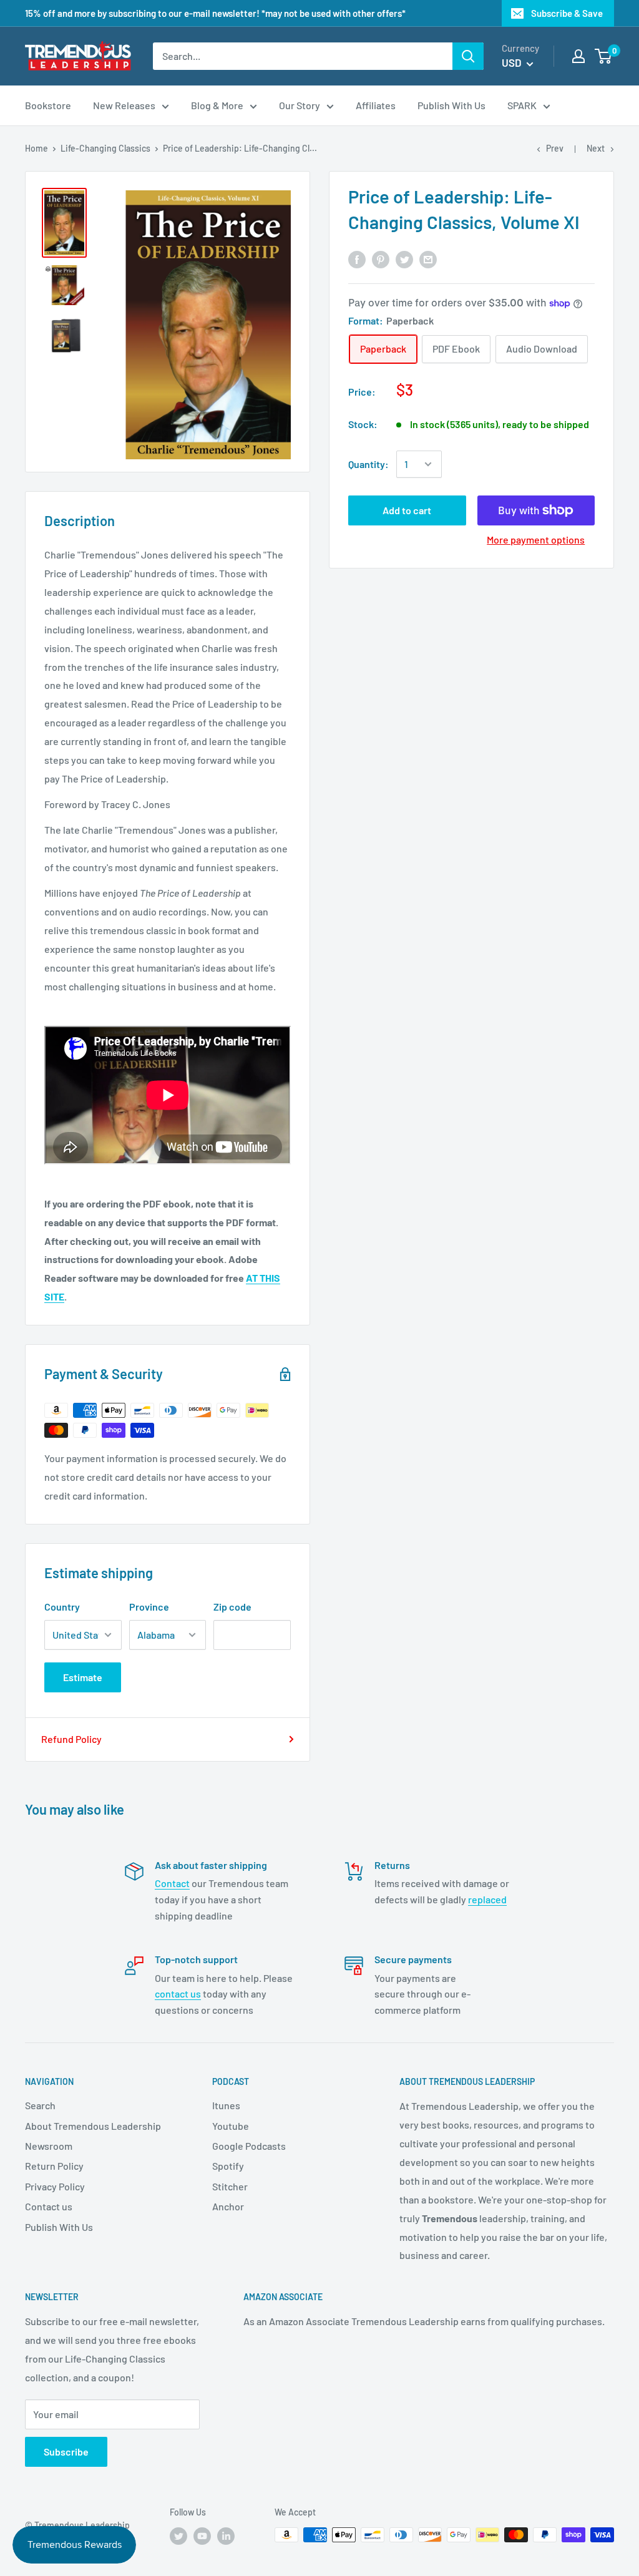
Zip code (232, 1607)
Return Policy (54, 2166)
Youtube (231, 2126)
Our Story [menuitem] (300, 105)
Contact (172, 1883)
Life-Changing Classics (105, 148)
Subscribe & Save (567, 13)
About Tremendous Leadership (93, 2126)
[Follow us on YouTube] (202, 2536)
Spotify (228, 2166)
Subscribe (66, 2452)
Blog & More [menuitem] (217, 105)
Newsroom (49, 2146)
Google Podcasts (249, 2146)
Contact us (49, 2206)
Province (149, 1607)
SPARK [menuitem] (522, 105)
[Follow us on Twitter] (178, 2536)
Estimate (83, 1677)
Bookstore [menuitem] (48, 105)
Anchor (228, 2206)
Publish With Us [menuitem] (451, 105)
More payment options (536, 539)
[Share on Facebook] (357, 259)
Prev (555, 148)
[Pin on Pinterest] (381, 259)
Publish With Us (59, 2227)
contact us (178, 1993)
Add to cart (407, 510)
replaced (487, 1899)
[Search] (468, 56)
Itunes (226, 2105)
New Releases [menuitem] (124, 105)
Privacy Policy (55, 2186)
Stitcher (230, 2186)
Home (37, 148)
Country (62, 1607)
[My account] (578, 56)
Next (596, 148)
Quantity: (368, 464)
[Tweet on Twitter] (404, 259)
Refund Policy (71, 1739)
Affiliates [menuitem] (376, 105)
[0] (604, 56)
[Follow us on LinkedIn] (226, 2536)
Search (40, 2105)
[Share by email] (428, 259)
